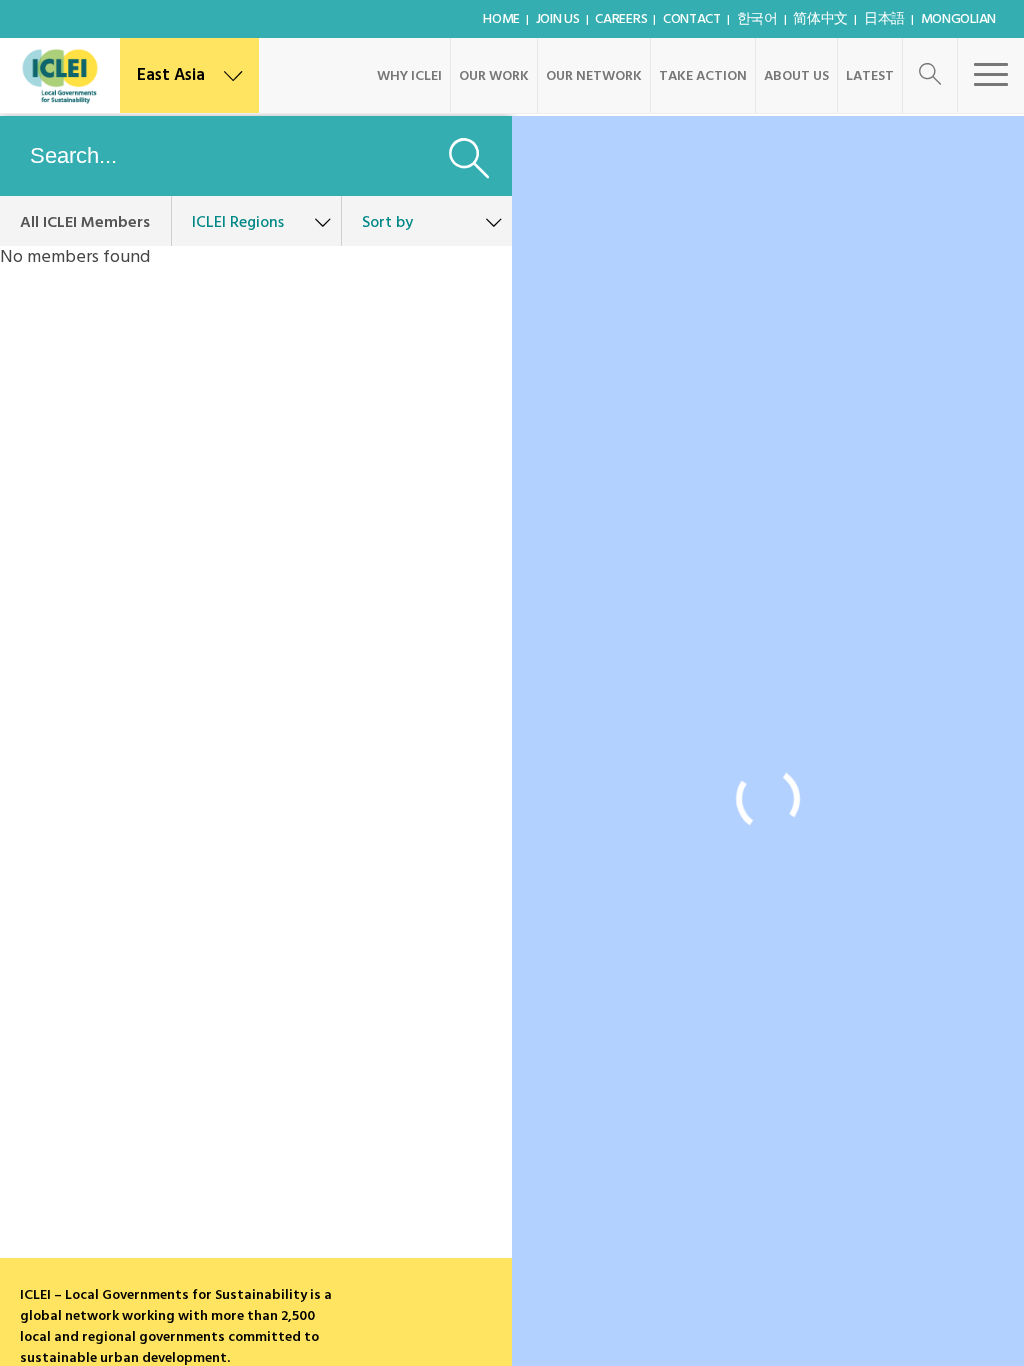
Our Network (594, 76)
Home (501, 19)
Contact (692, 19)
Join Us (558, 19)
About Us (796, 76)
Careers (621, 19)
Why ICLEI (409, 76)
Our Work (494, 76)
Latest (870, 76)
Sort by (387, 223)
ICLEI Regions (238, 223)
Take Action (703, 76)
